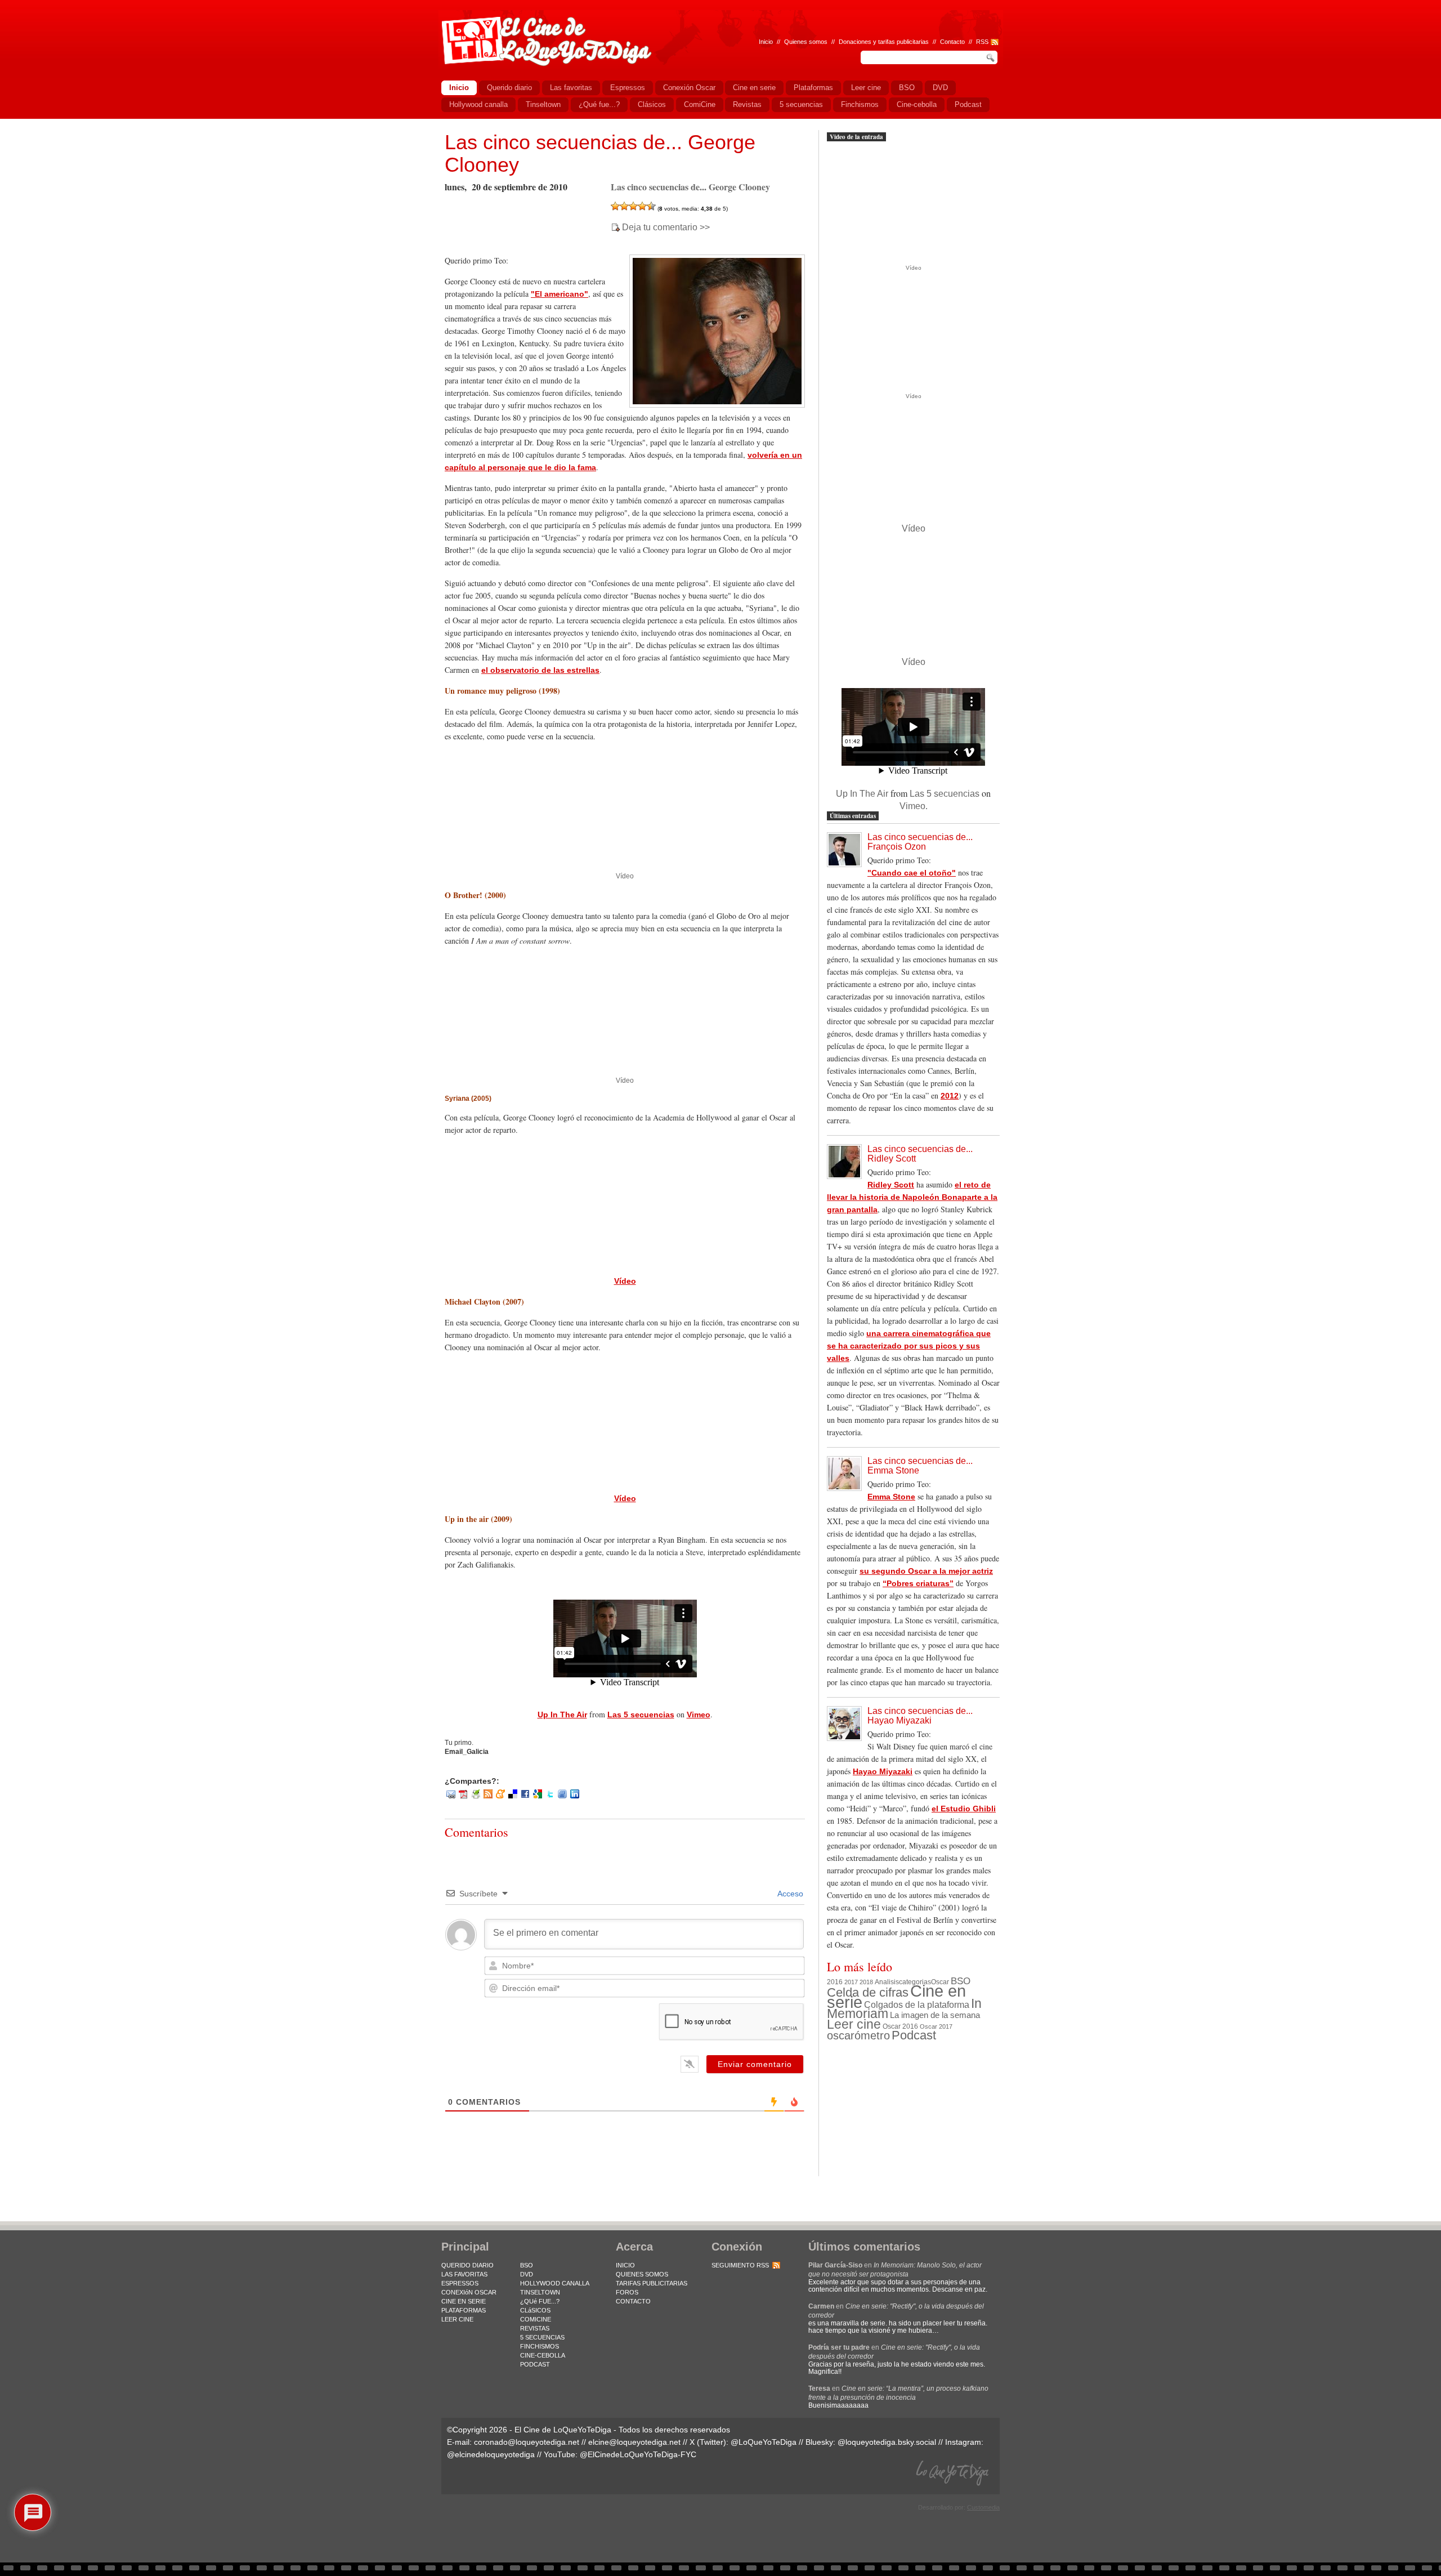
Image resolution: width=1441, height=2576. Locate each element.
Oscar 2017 (936, 2026)
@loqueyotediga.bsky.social (887, 2442)
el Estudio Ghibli (964, 1809)
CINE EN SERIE (464, 2301)
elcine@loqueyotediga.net (634, 2442)
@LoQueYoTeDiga (764, 2442)
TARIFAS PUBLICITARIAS (652, 2283)
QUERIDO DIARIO (467, 2265)
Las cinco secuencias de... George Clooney (600, 153)
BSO (961, 1981)
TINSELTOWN (540, 2292)
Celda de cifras (868, 1992)
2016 (835, 1982)
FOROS (627, 2292)
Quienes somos (806, 42)
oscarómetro (858, 2035)
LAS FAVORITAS (464, 2274)
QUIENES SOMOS (642, 2274)
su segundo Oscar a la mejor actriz (926, 1571)
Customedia (983, 2507)
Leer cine (854, 2024)
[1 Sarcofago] (615, 206)
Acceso (789, 1894)
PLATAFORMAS (464, 2310)
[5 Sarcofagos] (651, 206)
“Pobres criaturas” (918, 1583)
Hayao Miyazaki (883, 1771)
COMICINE (536, 2319)
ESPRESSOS (460, 2283)
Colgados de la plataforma (917, 2004)
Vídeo (625, 876)
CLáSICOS (535, 2310)
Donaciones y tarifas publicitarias (884, 42)
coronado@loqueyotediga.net (527, 2442)
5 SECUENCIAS (542, 2337)
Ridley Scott (891, 1185)
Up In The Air (562, 1715)
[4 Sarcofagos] (642, 206)
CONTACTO (633, 2301)
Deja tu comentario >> (666, 227)
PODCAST (535, 2364)
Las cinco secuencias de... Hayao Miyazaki (920, 1716)
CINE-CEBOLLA (543, 2355)
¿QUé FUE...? (540, 2301)
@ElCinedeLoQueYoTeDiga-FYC (638, 2454)
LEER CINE (457, 2319)
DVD (527, 2274)
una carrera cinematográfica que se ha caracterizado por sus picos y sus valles (909, 1346)
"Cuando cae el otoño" (912, 873)
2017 (851, 1982)
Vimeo (699, 1715)
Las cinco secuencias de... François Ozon (920, 842)
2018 (866, 1982)
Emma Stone (891, 1497)
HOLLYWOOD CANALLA (555, 2283)
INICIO (625, 2265)
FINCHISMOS (540, 2346)
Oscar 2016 (900, 2026)
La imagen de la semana (935, 2015)
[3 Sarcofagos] (633, 206)
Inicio (766, 42)
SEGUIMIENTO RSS (740, 2265)
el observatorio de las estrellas (540, 670)
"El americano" (560, 294)
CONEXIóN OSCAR (469, 2292)
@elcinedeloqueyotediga (491, 2454)
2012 (950, 1096)
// (970, 42)
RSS (982, 42)
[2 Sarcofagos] (624, 206)
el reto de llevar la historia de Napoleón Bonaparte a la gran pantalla (912, 1197)
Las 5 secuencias (641, 1715)
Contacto (952, 42)
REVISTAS (535, 2328)
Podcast (914, 2035)
